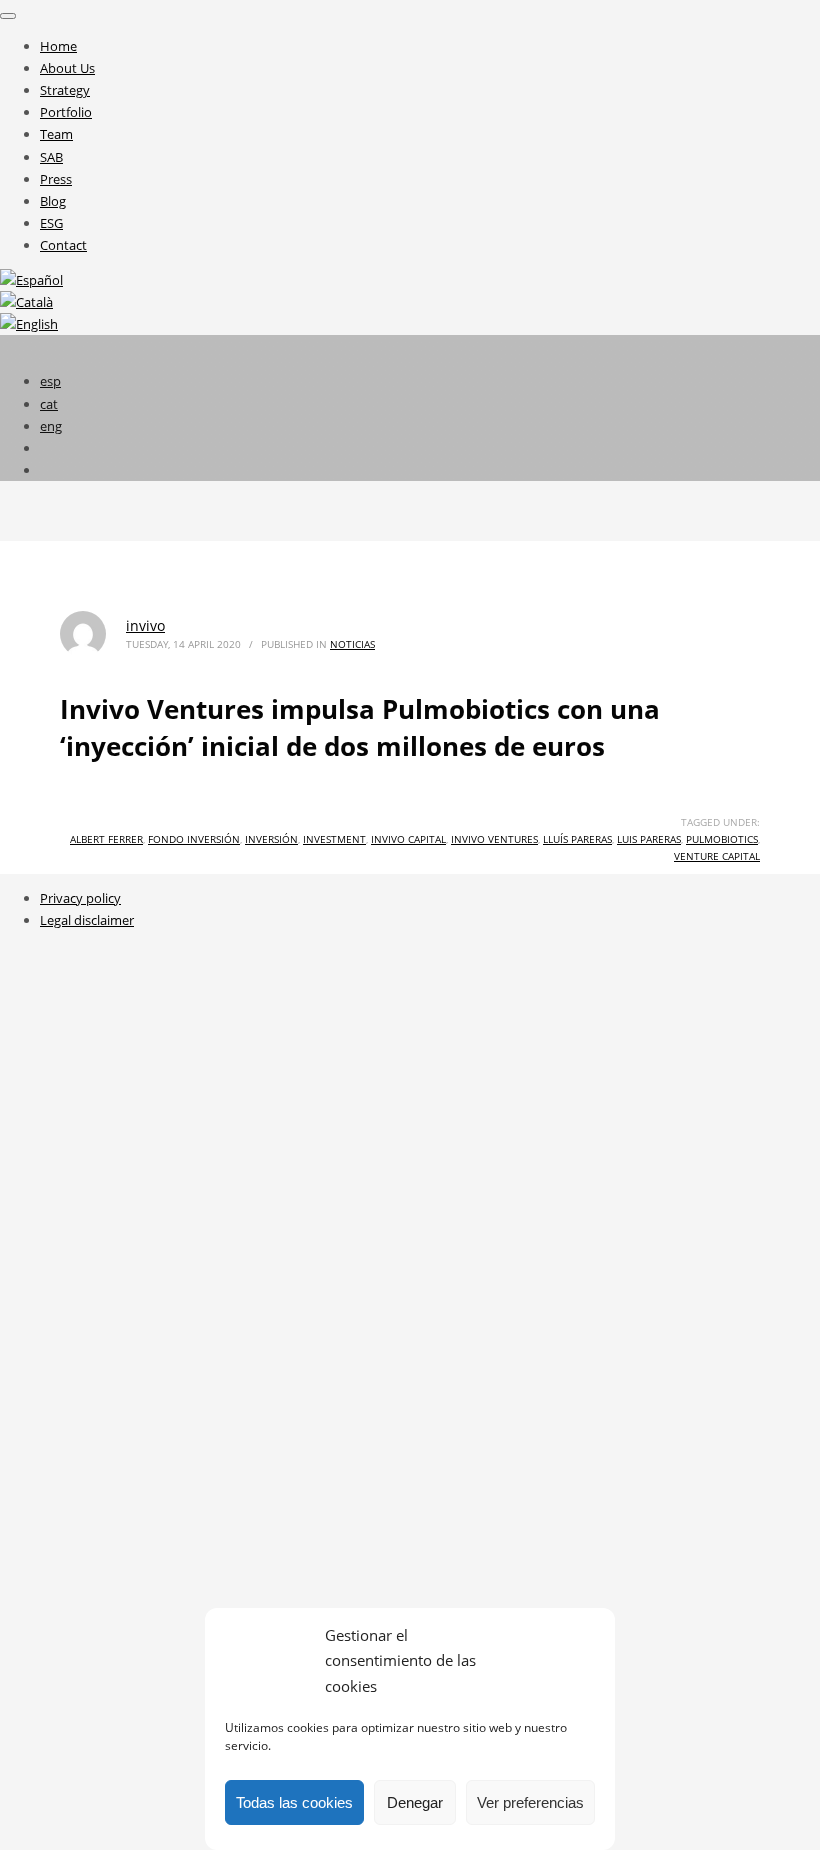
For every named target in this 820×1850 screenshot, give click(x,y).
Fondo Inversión (194, 839)
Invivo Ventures (494, 839)
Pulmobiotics (722, 839)
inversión (271, 839)
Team (56, 134)
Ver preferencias (530, 1802)
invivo (145, 625)
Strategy (65, 90)
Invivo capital (408, 839)
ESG (51, 223)
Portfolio (66, 112)
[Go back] (8, 16)
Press (56, 179)
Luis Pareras (649, 839)
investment (334, 839)
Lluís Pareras (577, 839)
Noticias (352, 644)
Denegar (415, 1802)
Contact (63, 245)
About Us (67, 68)
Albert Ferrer (106, 839)
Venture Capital (717, 856)
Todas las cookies (294, 1802)
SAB (51, 157)
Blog (53, 201)
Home (58, 46)
